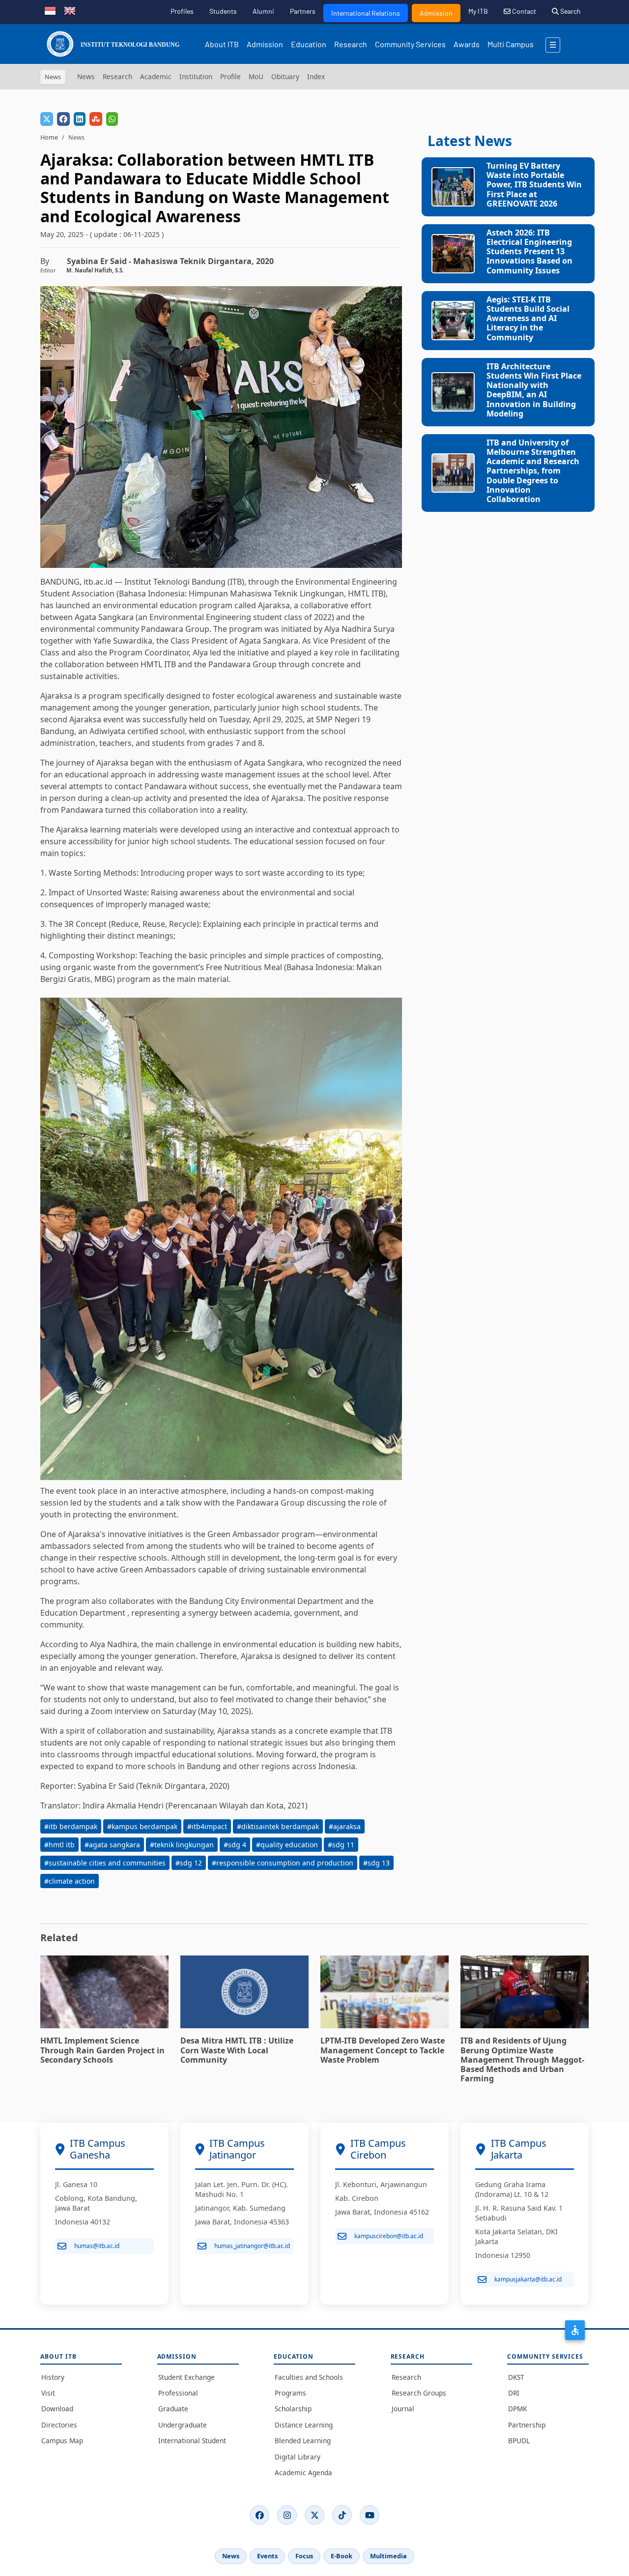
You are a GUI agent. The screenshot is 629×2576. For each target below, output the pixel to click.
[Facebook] (259, 2515)
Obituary (285, 76)
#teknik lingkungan (182, 1845)
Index (316, 76)
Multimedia (388, 2556)
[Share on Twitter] (47, 119)
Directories (59, 2425)
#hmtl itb (59, 1845)
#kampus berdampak (142, 1826)
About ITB (222, 44)
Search (570, 11)
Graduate (173, 2409)
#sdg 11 (341, 1845)
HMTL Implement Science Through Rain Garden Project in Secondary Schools (102, 2050)
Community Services (410, 44)
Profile (230, 76)
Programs (290, 2393)
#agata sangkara (112, 1845)
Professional (178, 2393)
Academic (156, 76)
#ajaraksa (345, 1826)
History (53, 2377)
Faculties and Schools (309, 2377)
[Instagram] (287, 2515)
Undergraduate (183, 2425)
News (86, 76)
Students (223, 11)
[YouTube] (370, 2515)
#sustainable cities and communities (105, 1863)
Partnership (527, 2425)
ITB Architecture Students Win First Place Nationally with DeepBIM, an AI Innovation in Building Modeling (534, 390)
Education (309, 44)
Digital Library (298, 2457)
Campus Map (62, 2441)
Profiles (182, 11)
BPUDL (519, 2441)
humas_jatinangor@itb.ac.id (252, 2246)
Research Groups (419, 2393)
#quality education (287, 1845)
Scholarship (293, 2409)
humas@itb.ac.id (97, 2246)
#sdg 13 (376, 1863)
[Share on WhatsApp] (112, 119)
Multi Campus (511, 44)
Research (351, 44)
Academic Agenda (303, 2472)
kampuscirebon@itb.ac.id (389, 2236)
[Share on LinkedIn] (80, 119)
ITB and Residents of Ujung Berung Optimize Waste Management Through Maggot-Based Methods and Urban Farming (522, 2059)
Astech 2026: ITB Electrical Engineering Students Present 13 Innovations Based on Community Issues (529, 252)
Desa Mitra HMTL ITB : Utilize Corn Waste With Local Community (237, 2050)
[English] (70, 10)
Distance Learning (304, 2425)
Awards (467, 44)
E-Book (342, 2556)
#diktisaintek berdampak (278, 1826)
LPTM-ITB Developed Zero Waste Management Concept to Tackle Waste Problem (383, 2050)
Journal (403, 2409)
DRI (514, 2393)
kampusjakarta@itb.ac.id (528, 2279)
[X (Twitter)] (314, 2515)
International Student (192, 2441)
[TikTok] (342, 2515)
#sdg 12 (189, 1863)
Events (267, 2556)
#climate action (70, 1881)
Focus (304, 2556)
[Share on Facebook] (63, 119)
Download (57, 2409)
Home (49, 137)
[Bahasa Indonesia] (50, 10)
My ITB (478, 11)
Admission (436, 13)
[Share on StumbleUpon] (96, 119)
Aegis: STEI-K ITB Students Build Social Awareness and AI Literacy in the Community (528, 318)
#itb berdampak (71, 1826)
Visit (48, 2393)
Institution (196, 76)
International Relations (366, 13)
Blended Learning (303, 2441)
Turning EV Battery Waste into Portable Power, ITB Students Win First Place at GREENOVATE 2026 (534, 185)
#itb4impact (207, 1826)
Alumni (263, 11)
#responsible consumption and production (283, 1863)
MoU (256, 76)
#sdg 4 (235, 1845)
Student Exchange (186, 2377)
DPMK (517, 2409)
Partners (303, 11)
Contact (523, 11)
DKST (516, 2377)
